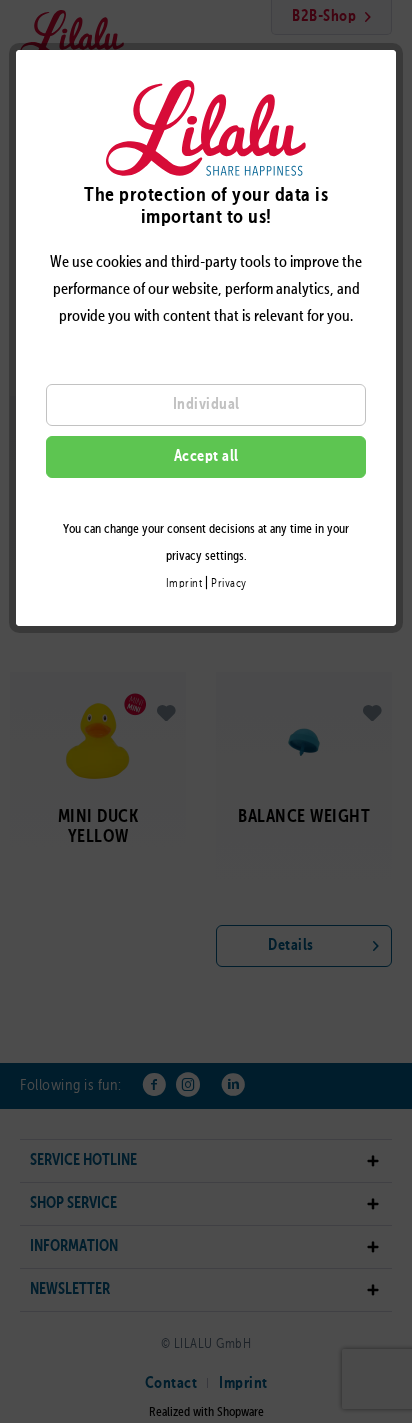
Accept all (206, 457)
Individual (206, 405)
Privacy (229, 584)
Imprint (184, 584)
